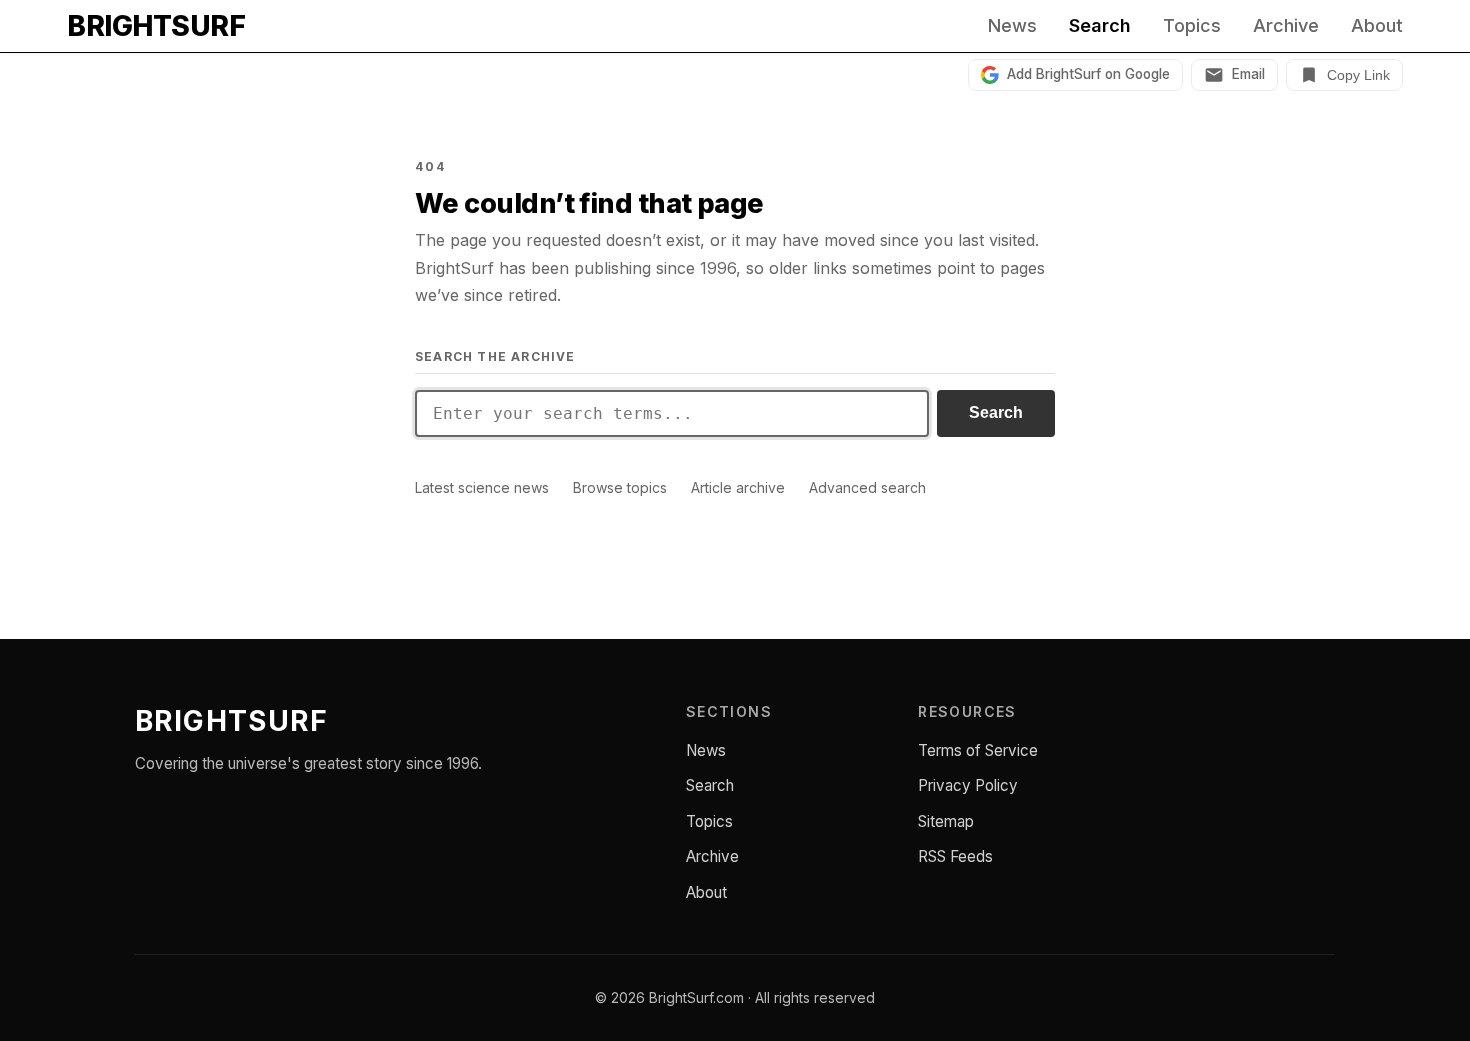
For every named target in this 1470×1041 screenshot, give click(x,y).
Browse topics (620, 487)
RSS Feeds (955, 856)
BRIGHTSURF (156, 26)
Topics (1192, 26)
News (1012, 26)
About (1377, 26)
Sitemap (946, 821)
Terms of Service (978, 750)
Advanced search (867, 487)
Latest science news (482, 487)
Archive (1286, 26)
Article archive (738, 487)
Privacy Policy (968, 785)
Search (1100, 26)
